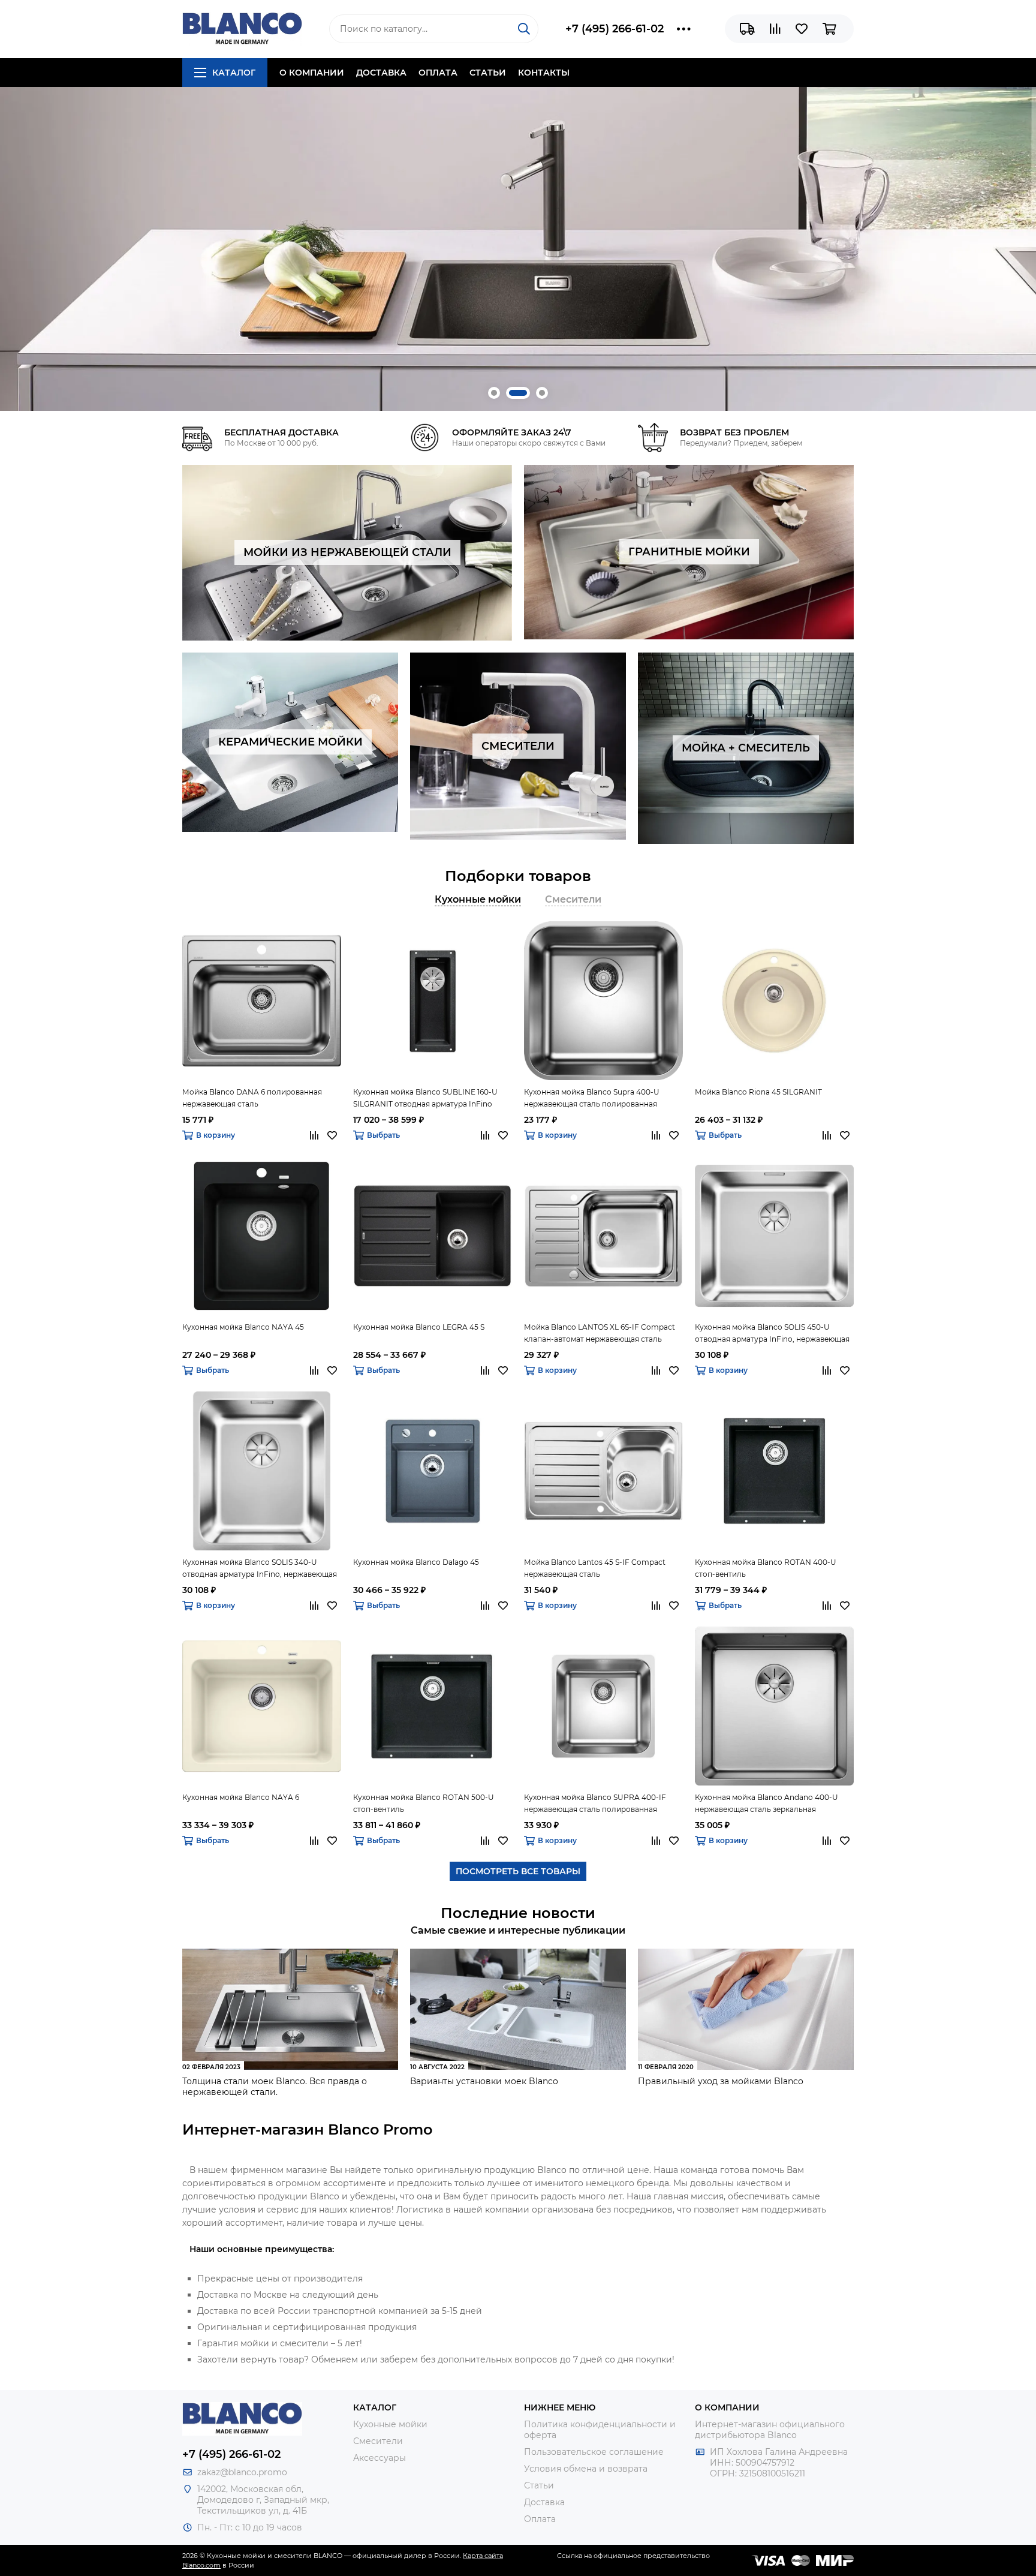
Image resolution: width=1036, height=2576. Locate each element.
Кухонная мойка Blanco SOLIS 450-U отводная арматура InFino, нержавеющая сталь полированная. (772, 1334)
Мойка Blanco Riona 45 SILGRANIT (758, 1092)
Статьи (488, 73)
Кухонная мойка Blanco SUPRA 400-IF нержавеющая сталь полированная (595, 1803)
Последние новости (518, 1913)
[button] (494, 393)
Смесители (378, 2441)
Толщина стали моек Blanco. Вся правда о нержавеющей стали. (275, 2087)
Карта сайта (483, 2556)
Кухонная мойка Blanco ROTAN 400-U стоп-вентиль (766, 1568)
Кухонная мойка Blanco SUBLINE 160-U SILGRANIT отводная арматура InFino (425, 1098)
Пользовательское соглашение (594, 2452)
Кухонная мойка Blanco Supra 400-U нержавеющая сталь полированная (592, 1098)
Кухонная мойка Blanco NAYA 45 (243, 1327)
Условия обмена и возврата (586, 2469)
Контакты (544, 73)
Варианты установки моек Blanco (484, 2081)
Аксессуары (380, 2458)
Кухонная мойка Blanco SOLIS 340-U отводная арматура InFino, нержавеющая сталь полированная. (260, 1569)
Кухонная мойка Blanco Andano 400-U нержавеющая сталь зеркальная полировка (767, 1804)
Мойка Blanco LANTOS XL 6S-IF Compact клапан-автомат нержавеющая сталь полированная (600, 1334)
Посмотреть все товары (518, 1871)
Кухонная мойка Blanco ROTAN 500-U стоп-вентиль (424, 1803)
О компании (312, 73)
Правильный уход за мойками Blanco (721, 2081)
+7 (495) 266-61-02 (615, 29)
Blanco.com (201, 2565)
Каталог (234, 73)
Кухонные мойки (390, 2424)
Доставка (381, 73)
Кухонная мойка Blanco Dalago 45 (416, 1562)
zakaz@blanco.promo (242, 2472)
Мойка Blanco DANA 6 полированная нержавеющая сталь (252, 1098)
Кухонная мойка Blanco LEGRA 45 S (419, 1327)
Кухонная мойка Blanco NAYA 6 (241, 1797)
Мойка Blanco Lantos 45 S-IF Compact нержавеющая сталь (595, 1568)
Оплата (438, 73)
